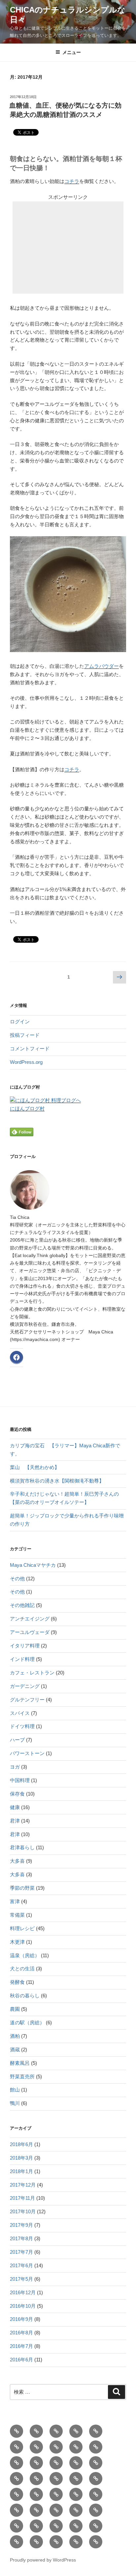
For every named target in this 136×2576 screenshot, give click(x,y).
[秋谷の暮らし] (17, 2510)
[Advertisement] (68, 248)
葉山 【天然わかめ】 (35, 1467)
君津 (15, 1821)
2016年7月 (21, 2346)
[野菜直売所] (96, 2494)
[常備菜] (76, 2526)
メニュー (72, 52)
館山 (15, 2090)
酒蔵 (15, 2050)
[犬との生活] (17, 2526)
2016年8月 (21, 2333)
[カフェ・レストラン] (36, 2431)
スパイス (20, 1713)
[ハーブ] (96, 2463)
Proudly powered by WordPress (43, 2560)
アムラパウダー (102, 666)
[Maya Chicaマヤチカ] (17, 2447)
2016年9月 (21, 2319)
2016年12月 (23, 2292)
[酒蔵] (36, 2526)
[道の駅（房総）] (76, 2479)
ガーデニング (25, 1686)
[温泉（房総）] (76, 2447)
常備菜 (17, 1915)
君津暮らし (22, 1847)
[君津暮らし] (96, 2447)
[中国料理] (36, 2542)
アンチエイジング (30, 1619)
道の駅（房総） (27, 2023)
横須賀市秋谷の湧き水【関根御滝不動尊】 (57, 1481)
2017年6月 (21, 2265)
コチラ (72, 181)
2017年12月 (23, 2185)
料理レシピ (22, 1928)
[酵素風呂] (56, 2494)
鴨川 (15, 2103)
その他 (17, 1578)
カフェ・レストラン (32, 1673)
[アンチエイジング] (56, 2479)
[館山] (76, 2542)
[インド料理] (17, 2494)
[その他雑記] (36, 2494)
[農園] (76, 2494)
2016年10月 (23, 2306)
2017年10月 (23, 2211)
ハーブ (17, 1740)
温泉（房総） (25, 1955)
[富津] (36, 2510)
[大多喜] (56, 2463)
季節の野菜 (22, 1888)
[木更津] (56, 2542)
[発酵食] (56, 2447)
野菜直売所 (22, 2077)
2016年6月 (21, 2360)
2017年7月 (21, 2252)
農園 (15, 2009)
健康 (15, 1807)
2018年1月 (21, 2171)
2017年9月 (21, 2225)
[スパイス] (17, 2479)
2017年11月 (22, 2198)
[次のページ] (119, 978)
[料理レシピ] (17, 2431)
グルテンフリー (27, 1700)
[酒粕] (36, 2479)
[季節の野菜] (56, 2431)
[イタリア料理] (56, 2526)
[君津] (96, 2431)
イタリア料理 (25, 1646)
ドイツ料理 (22, 1726)
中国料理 (20, 1780)
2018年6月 (21, 2144)
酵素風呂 (20, 2063)
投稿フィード (25, 1035)
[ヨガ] (76, 2510)
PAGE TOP (127, 2493)
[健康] (76, 2431)
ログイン (20, 1022)
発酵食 (17, 1982)
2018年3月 (21, 2158)
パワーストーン (27, 1753)
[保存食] (17, 2463)
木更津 (17, 1942)
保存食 (17, 1794)
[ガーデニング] (17, 2542)
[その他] (36, 2447)
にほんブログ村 (27, 1108)
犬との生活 (22, 1969)
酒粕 (15, 2036)
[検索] (117, 2392)
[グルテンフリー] (56, 2510)
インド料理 (22, 1659)
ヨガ (15, 1767)
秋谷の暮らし (25, 1996)
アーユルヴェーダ (30, 1632)
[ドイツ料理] (96, 2526)
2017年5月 (21, 2279)
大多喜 (17, 1861)
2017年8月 (21, 2238)
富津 (15, 1901)
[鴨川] (96, 2479)
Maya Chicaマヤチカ (33, 1565)
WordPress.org (26, 1062)
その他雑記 (22, 1605)
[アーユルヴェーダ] (76, 2463)
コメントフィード (30, 1049)
